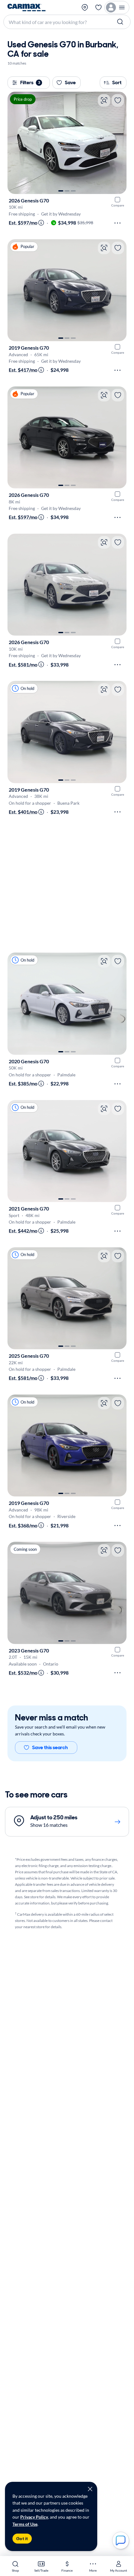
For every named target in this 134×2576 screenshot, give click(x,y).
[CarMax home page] (26, 7)
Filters (30, 82)
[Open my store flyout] (85, 7)
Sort (117, 82)
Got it (22, 2539)
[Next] (119, 143)
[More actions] (117, 223)
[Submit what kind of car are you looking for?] (121, 22)
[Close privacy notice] (90, 2489)
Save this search (50, 1747)
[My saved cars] (98, 7)
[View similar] (104, 100)
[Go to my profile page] (117, 7)
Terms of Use (25, 2524)
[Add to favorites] (118, 100)
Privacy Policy (34, 2517)
